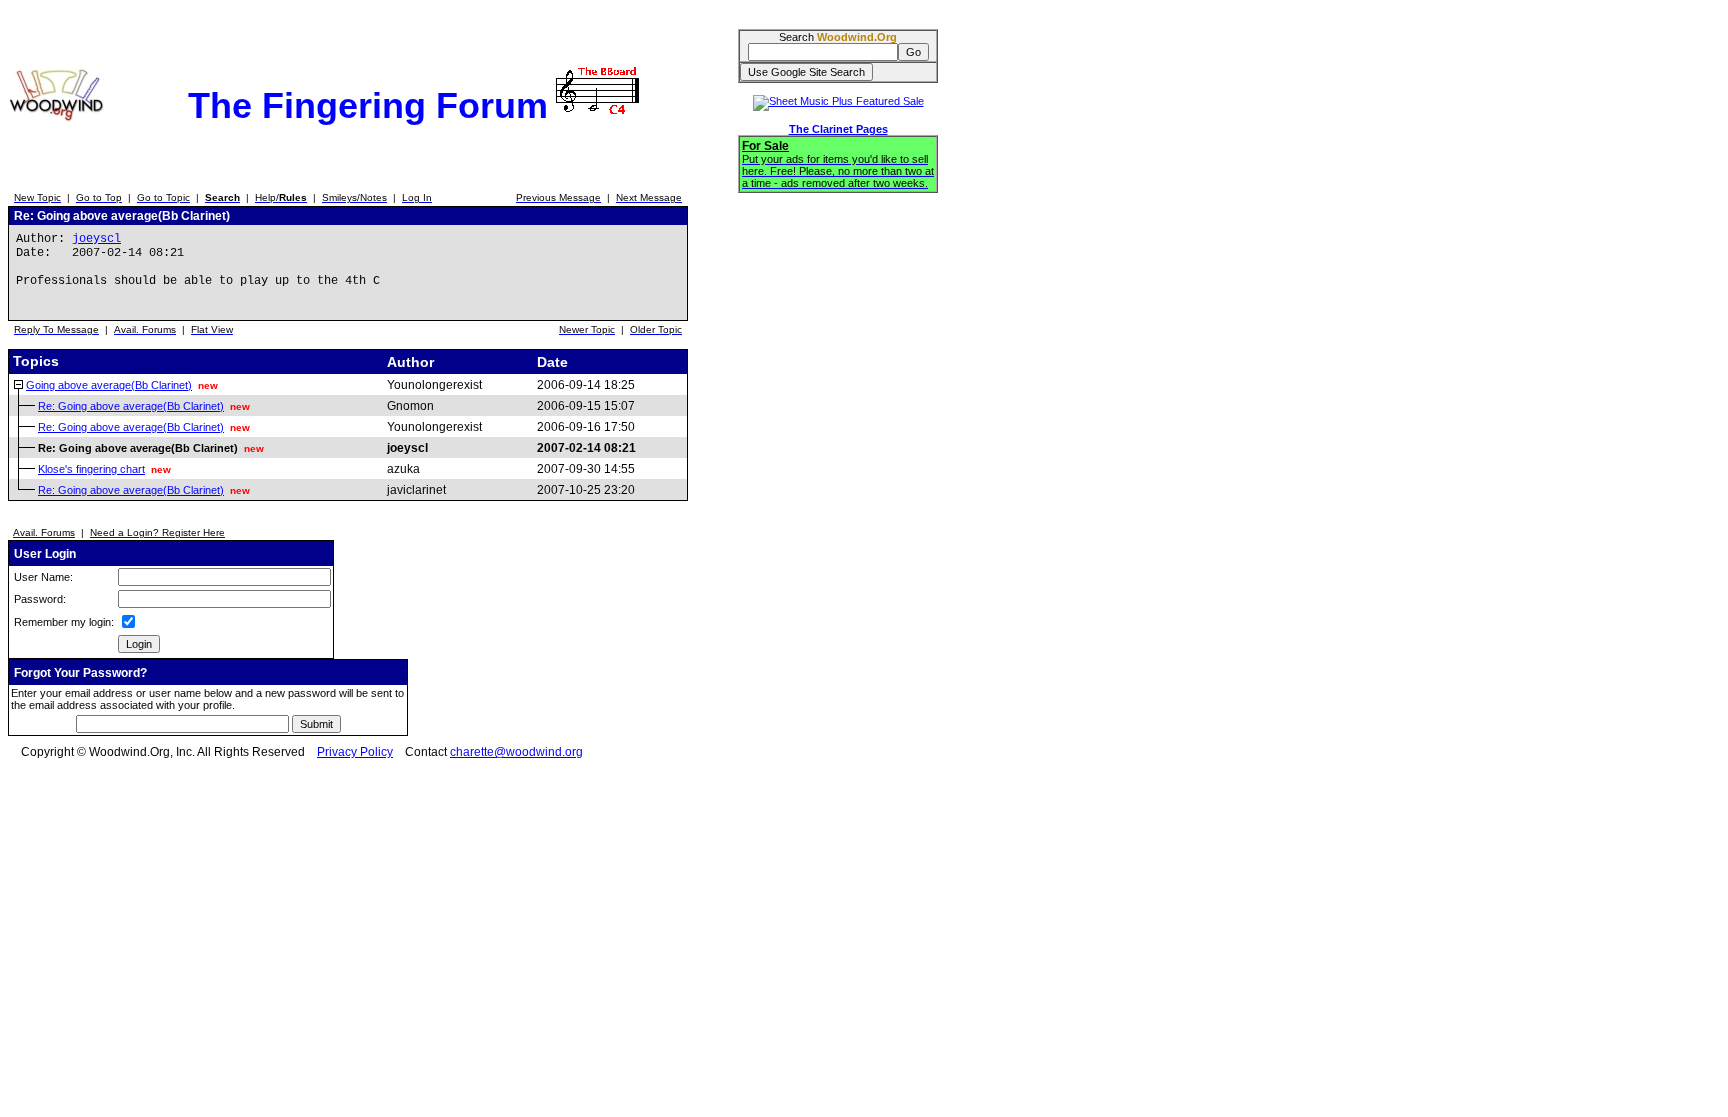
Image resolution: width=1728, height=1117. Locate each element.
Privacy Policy (355, 752)
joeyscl (96, 239)
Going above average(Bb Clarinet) (109, 385)
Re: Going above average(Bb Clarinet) (131, 406)
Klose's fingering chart (91, 469)
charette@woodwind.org (516, 752)
